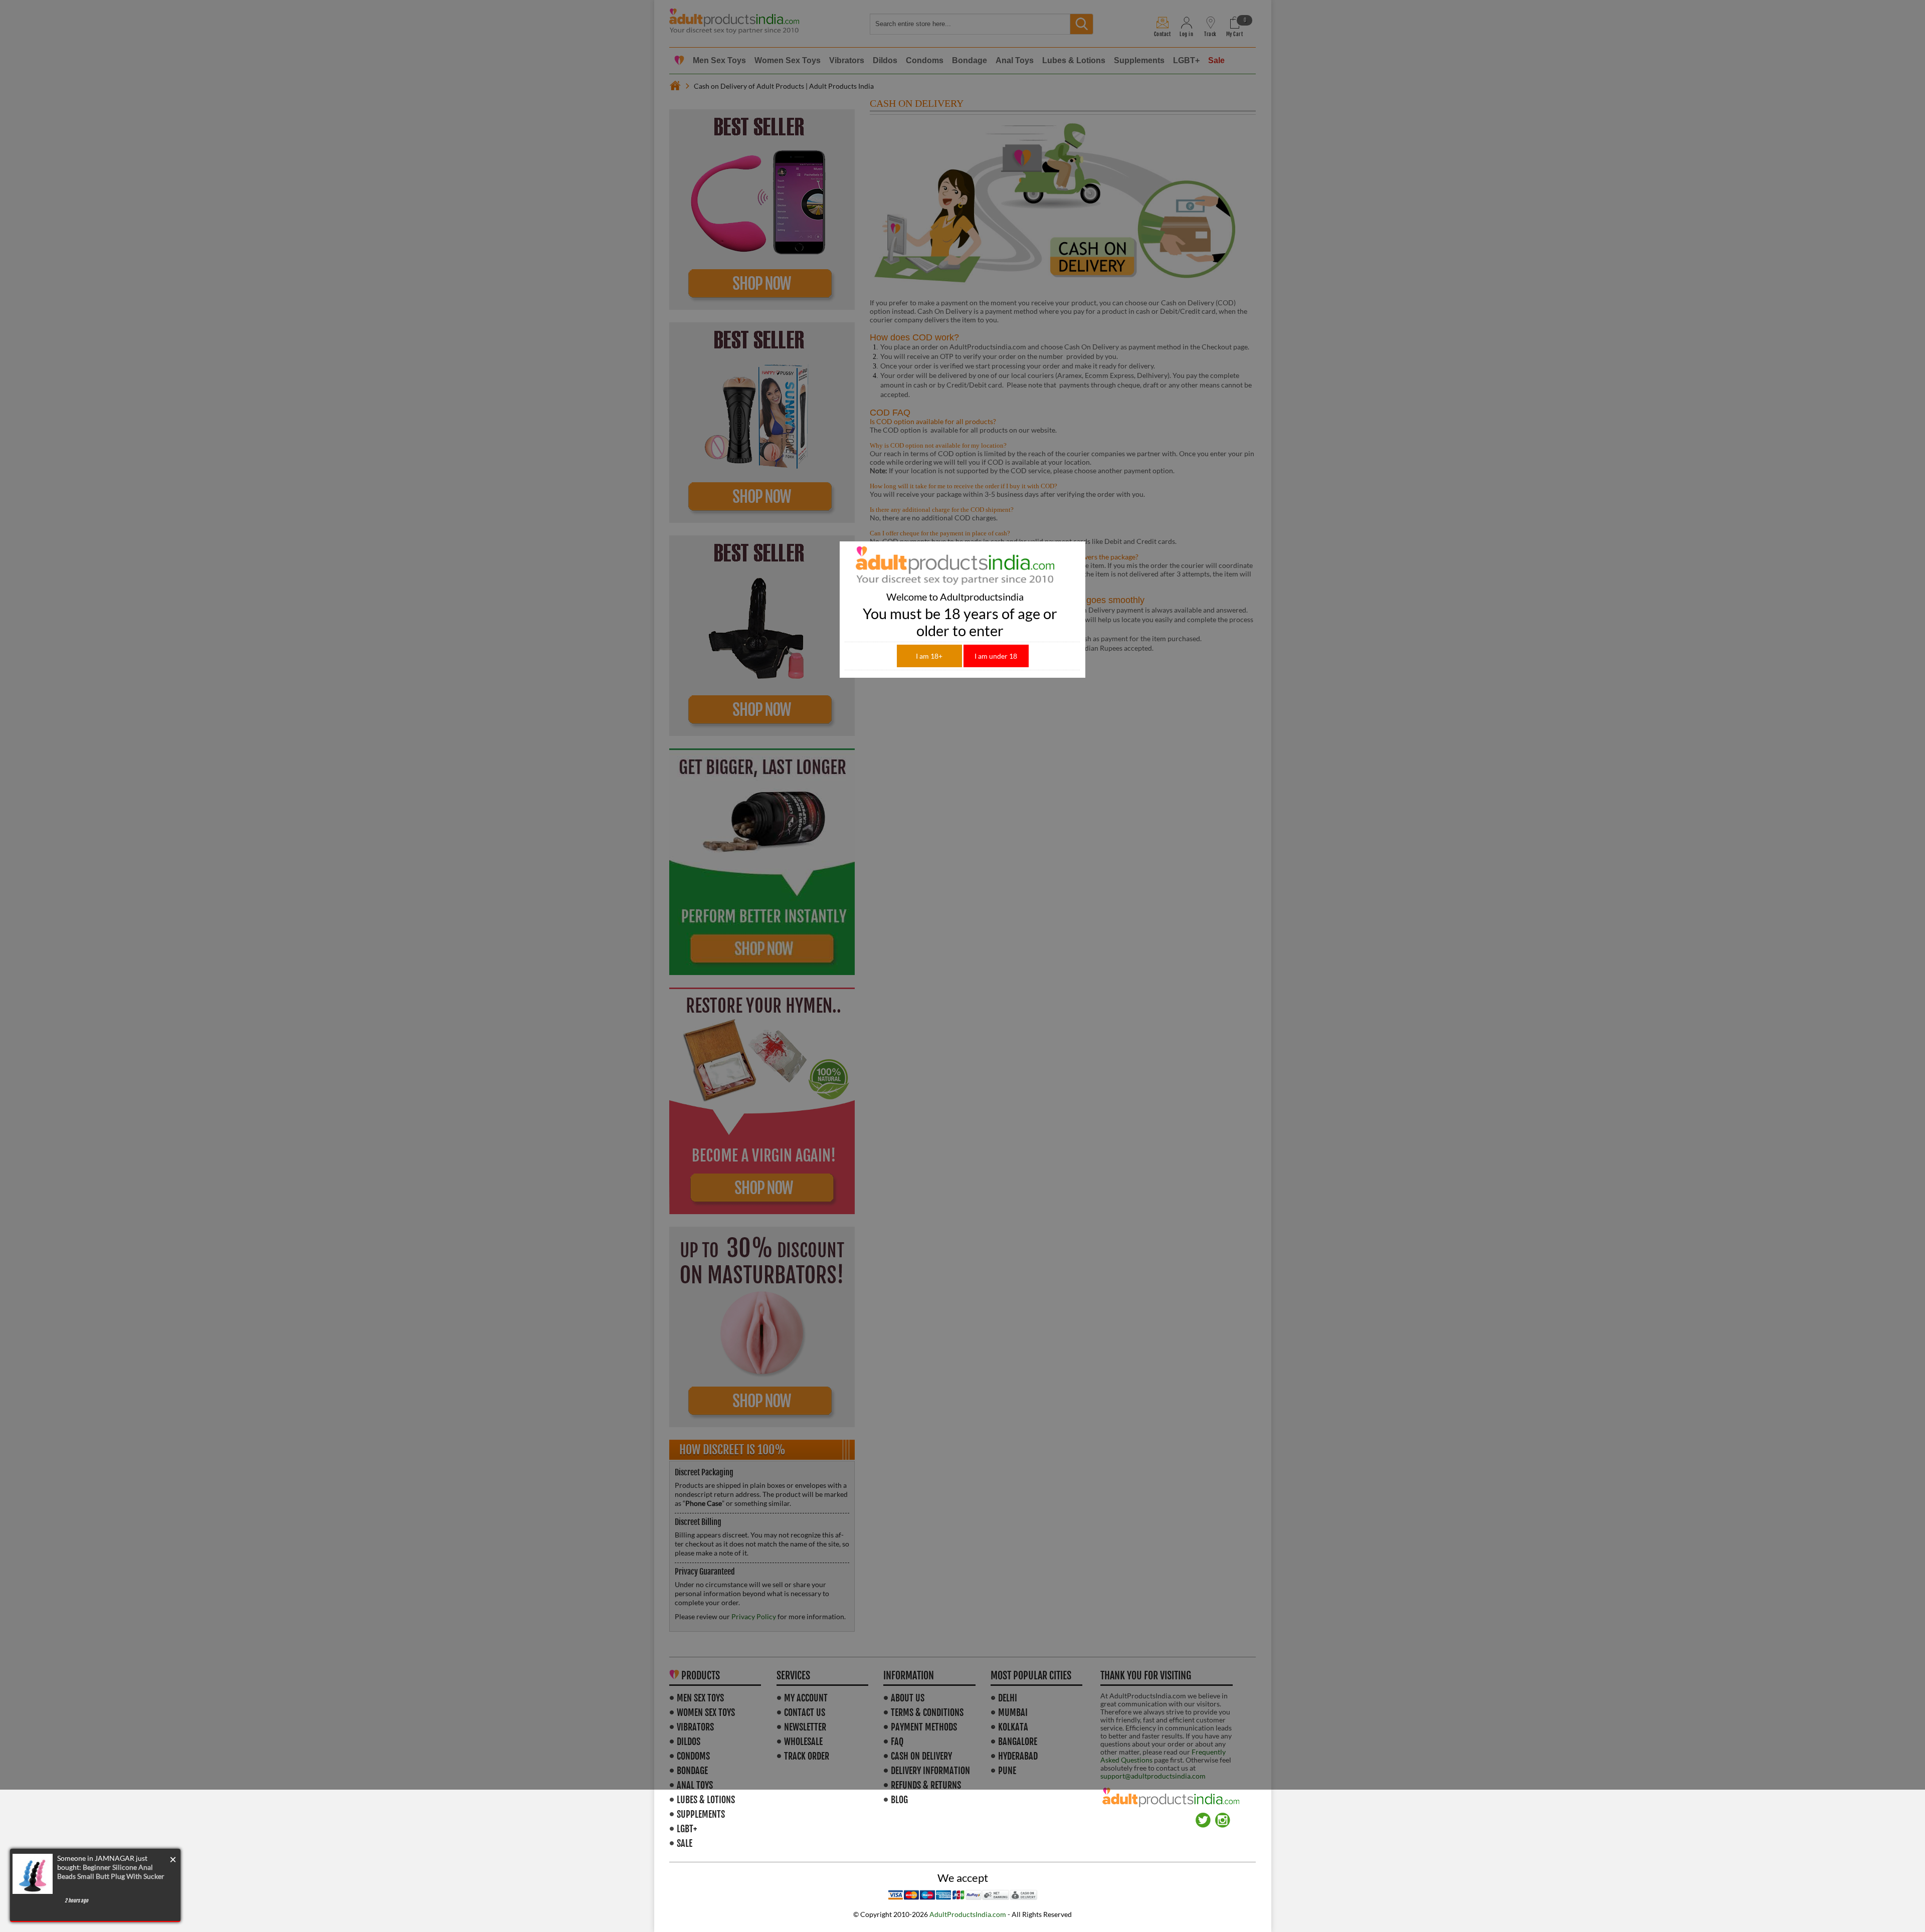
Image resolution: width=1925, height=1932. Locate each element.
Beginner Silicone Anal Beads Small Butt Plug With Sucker (111, 1872)
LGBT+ (687, 1829)
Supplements (701, 1814)
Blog (899, 1800)
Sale (685, 1843)
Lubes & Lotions (706, 1800)
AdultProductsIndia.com (968, 1914)
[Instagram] (1223, 1816)
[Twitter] (1203, 1816)
